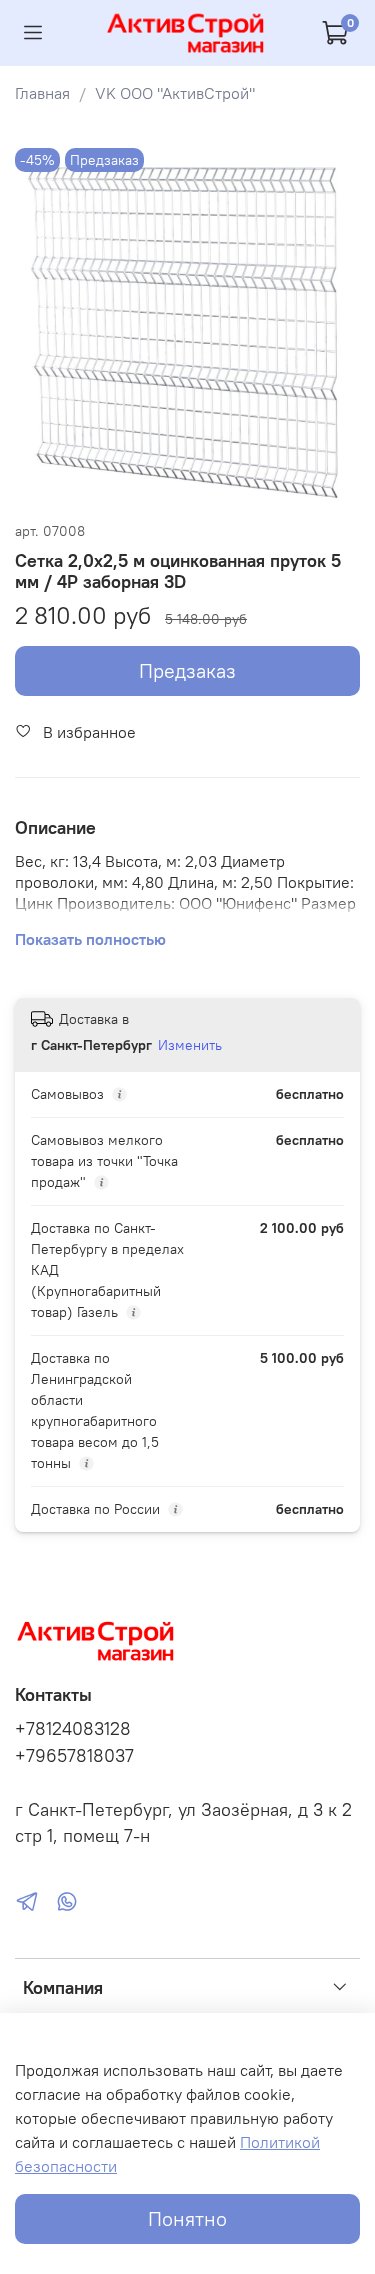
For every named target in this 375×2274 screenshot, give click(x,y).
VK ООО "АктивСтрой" (175, 93)
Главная (42, 93)
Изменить (190, 1045)
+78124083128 (73, 1729)
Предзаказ (187, 670)
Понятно (187, 2218)
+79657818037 (74, 1756)
